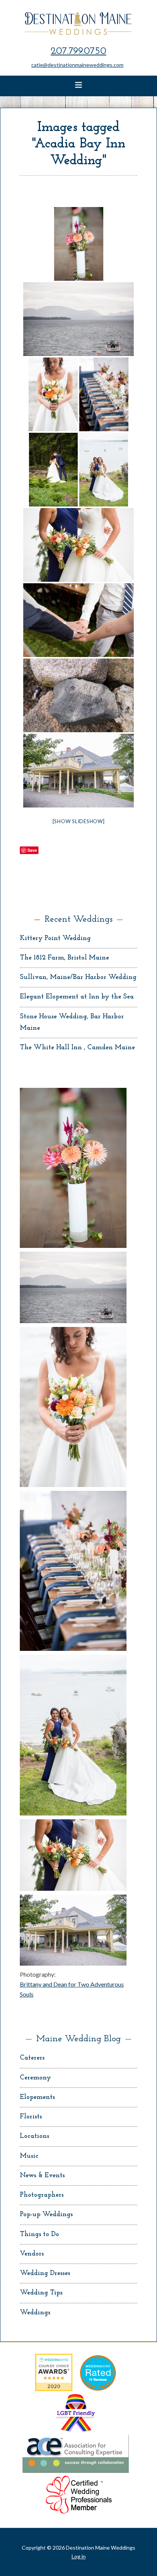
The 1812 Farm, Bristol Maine (64, 958)
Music (29, 2156)
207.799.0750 (78, 51)
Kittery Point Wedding (55, 938)
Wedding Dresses (45, 2273)
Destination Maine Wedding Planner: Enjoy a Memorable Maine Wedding (79, 23)
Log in (79, 2556)
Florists (31, 2117)
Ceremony (35, 2078)
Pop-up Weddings (46, 2215)
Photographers (42, 2195)
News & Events (42, 2176)
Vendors (32, 2254)
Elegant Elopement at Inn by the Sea (77, 997)
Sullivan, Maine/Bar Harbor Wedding (78, 977)
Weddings (35, 2313)
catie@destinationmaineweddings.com (77, 65)
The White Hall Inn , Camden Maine (77, 1048)
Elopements (37, 2097)
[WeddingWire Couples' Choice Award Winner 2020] (54, 2389)
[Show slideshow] (79, 821)
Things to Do (39, 2235)
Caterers (32, 2058)
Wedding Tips (41, 2293)
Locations (34, 2136)
